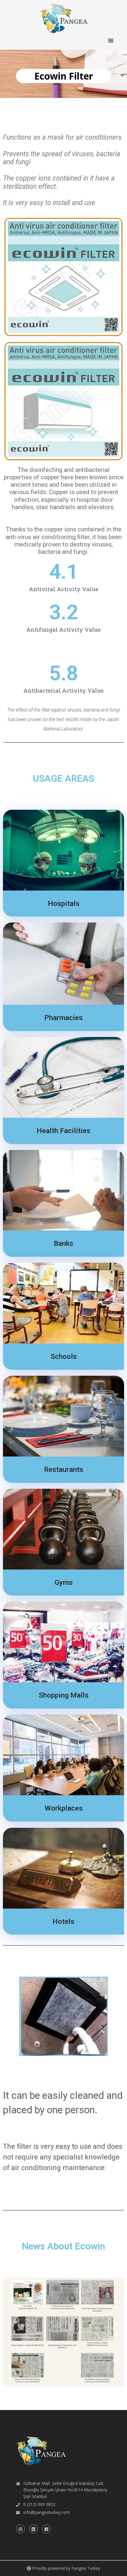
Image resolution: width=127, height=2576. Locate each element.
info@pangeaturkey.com (47, 2512)
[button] (111, 41)
